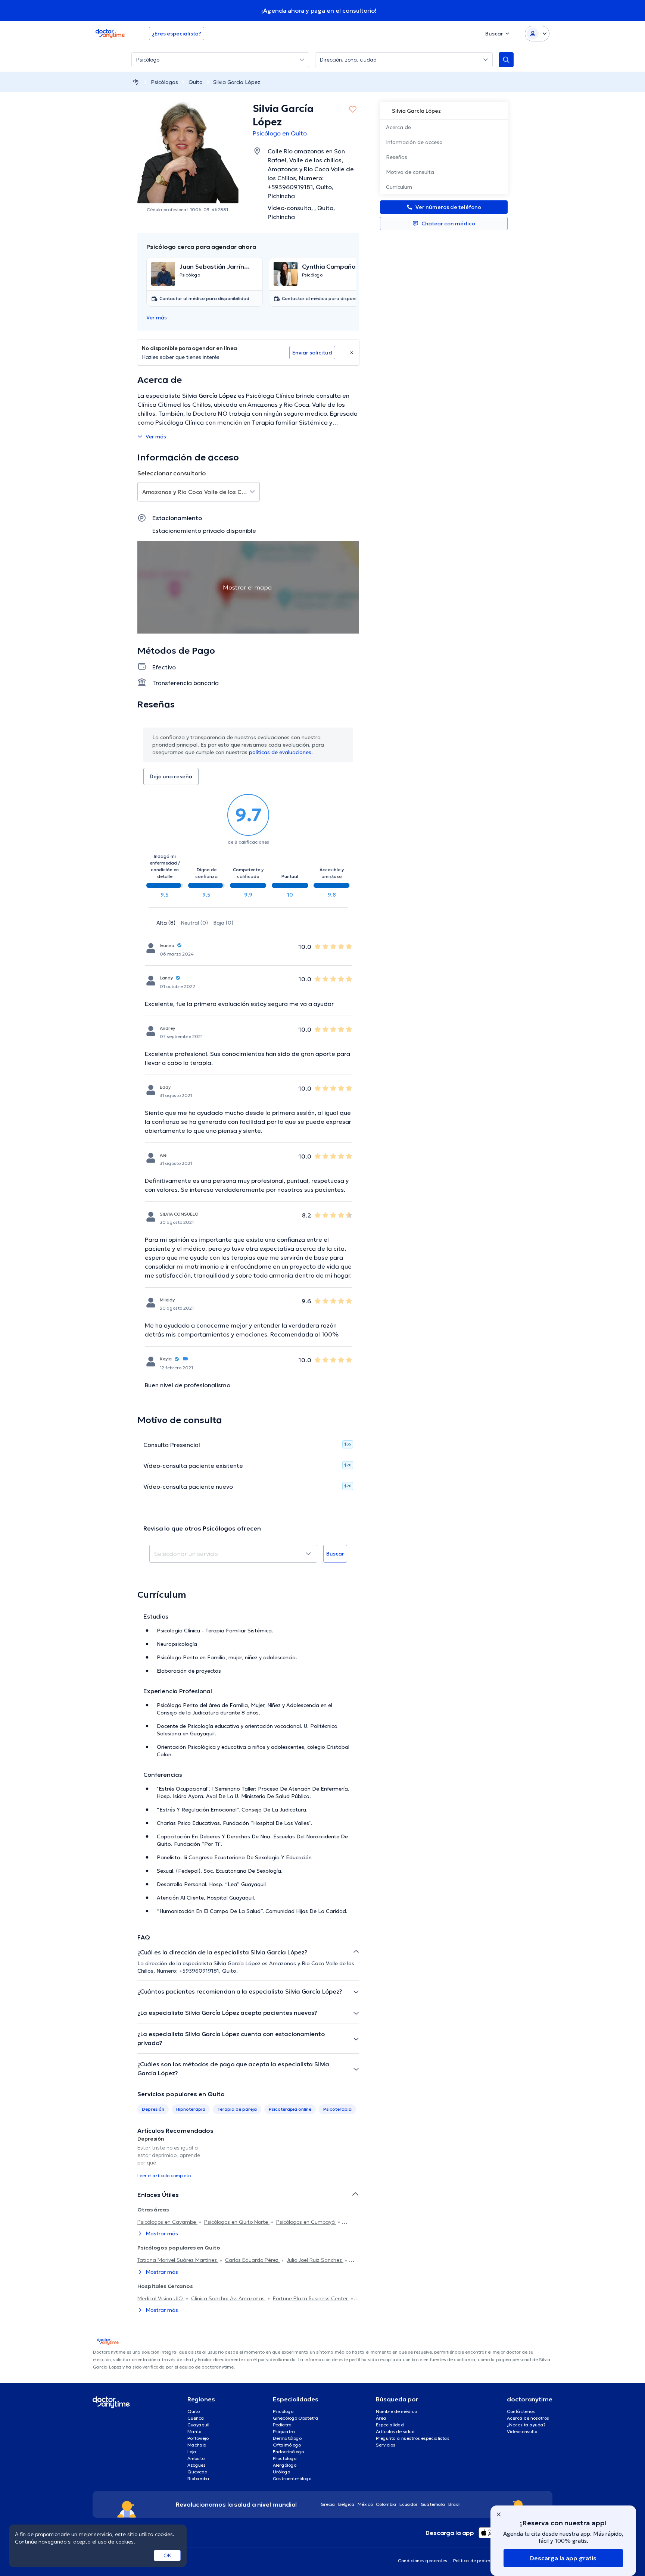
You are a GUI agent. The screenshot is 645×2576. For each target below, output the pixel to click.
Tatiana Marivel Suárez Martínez (178, 2260)
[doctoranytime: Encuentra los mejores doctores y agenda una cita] (136, 82)
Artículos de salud (395, 2431)
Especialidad (390, 2425)
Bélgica (346, 2504)
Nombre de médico (396, 2411)
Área (381, 2418)
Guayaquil (198, 2425)
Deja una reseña (171, 776)
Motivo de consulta (410, 172)
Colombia (386, 2504)
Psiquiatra (284, 2431)
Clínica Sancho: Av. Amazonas (229, 2298)
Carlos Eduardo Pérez (253, 2260)
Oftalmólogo (287, 2445)
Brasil (454, 2504)
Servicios (386, 2445)
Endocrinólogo (288, 2452)
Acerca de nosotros (528, 2418)
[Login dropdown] (537, 34)
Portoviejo (198, 2438)
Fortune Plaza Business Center (311, 2298)
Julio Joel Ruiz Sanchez (315, 2260)
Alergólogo (285, 2465)
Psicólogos (164, 82)
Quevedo (197, 2472)
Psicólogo (283, 2411)
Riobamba (198, 2478)
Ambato (196, 2458)
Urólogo (281, 2472)
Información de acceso (414, 142)
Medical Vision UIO (161, 2298)
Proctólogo (285, 2458)
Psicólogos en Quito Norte (237, 2222)
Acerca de (398, 127)
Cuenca (196, 2418)
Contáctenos (521, 2411)
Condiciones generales (423, 2561)
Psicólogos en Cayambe (167, 2222)
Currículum (399, 187)
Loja (192, 2452)
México (365, 2504)
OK (167, 2555)
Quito (196, 82)
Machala (197, 2445)
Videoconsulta (522, 2431)
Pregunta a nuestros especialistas (413, 2438)
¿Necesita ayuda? (526, 2425)
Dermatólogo (287, 2438)
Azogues (197, 2465)
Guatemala (433, 2504)
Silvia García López (237, 82)
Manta (195, 2431)
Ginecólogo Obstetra (296, 2418)
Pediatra (282, 2425)
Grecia (328, 2504)
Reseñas (397, 157)
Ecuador (409, 2504)
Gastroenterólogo (292, 2478)
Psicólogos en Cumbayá (306, 2222)
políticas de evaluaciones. (281, 752)
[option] (172, 2157)
